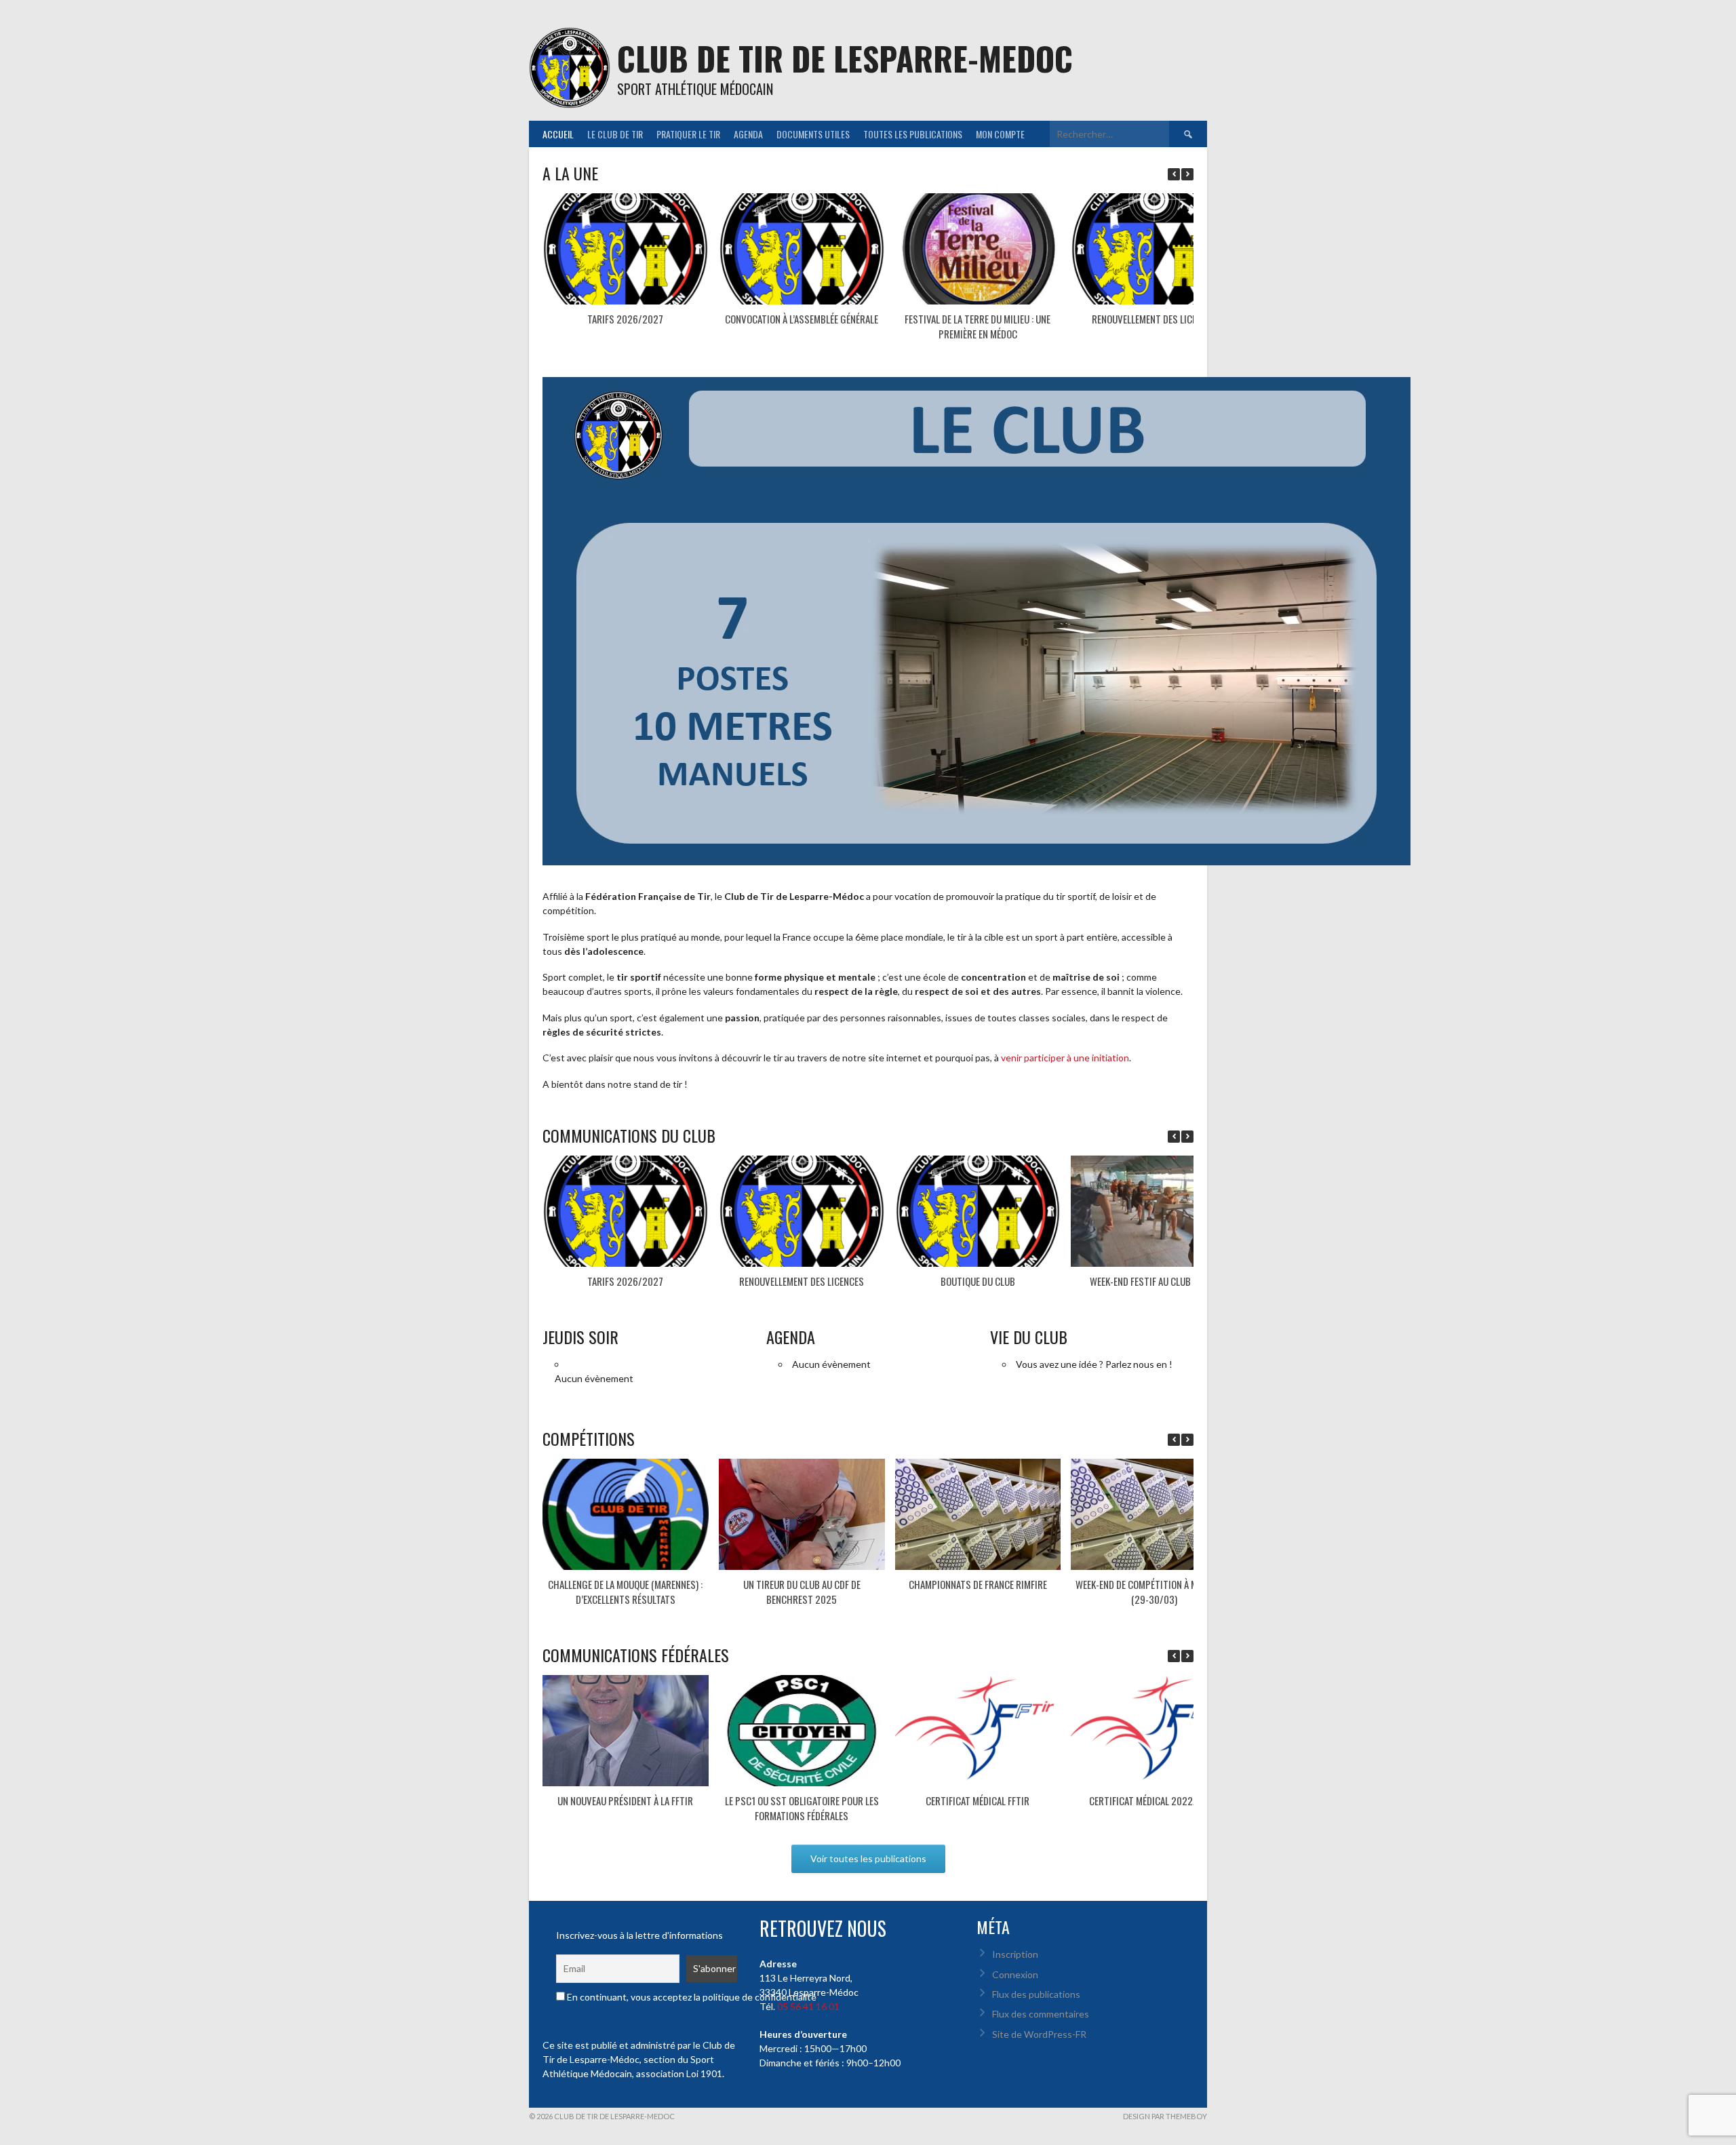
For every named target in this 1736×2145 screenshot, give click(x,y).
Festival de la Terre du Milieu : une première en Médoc (978, 327)
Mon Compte (1000, 134)
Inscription (1015, 1954)
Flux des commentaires (1041, 2014)
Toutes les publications (913, 134)
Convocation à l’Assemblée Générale (802, 319)
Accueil (558, 134)
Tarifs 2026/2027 (625, 319)
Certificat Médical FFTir (978, 1800)
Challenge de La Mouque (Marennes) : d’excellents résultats (625, 1592)
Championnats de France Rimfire (978, 1584)
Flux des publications (1036, 1994)
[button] (1187, 174)
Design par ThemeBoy (1165, 2116)
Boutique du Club (978, 1281)
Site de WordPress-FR (1039, 2034)
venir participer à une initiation (1064, 1058)
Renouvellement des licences (1154, 319)
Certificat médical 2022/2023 (1154, 1800)
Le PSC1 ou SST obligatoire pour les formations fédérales (802, 1808)
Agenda (748, 134)
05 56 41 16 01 (808, 2006)
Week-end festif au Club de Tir (1154, 1281)
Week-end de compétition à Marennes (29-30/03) (1154, 1592)
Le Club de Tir (615, 134)
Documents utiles (813, 134)
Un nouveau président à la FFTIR (625, 1800)
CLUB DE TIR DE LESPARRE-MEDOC (845, 58)
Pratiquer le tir (688, 134)
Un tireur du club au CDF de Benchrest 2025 (802, 1592)
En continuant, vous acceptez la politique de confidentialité (691, 1997)
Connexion (1015, 1974)
